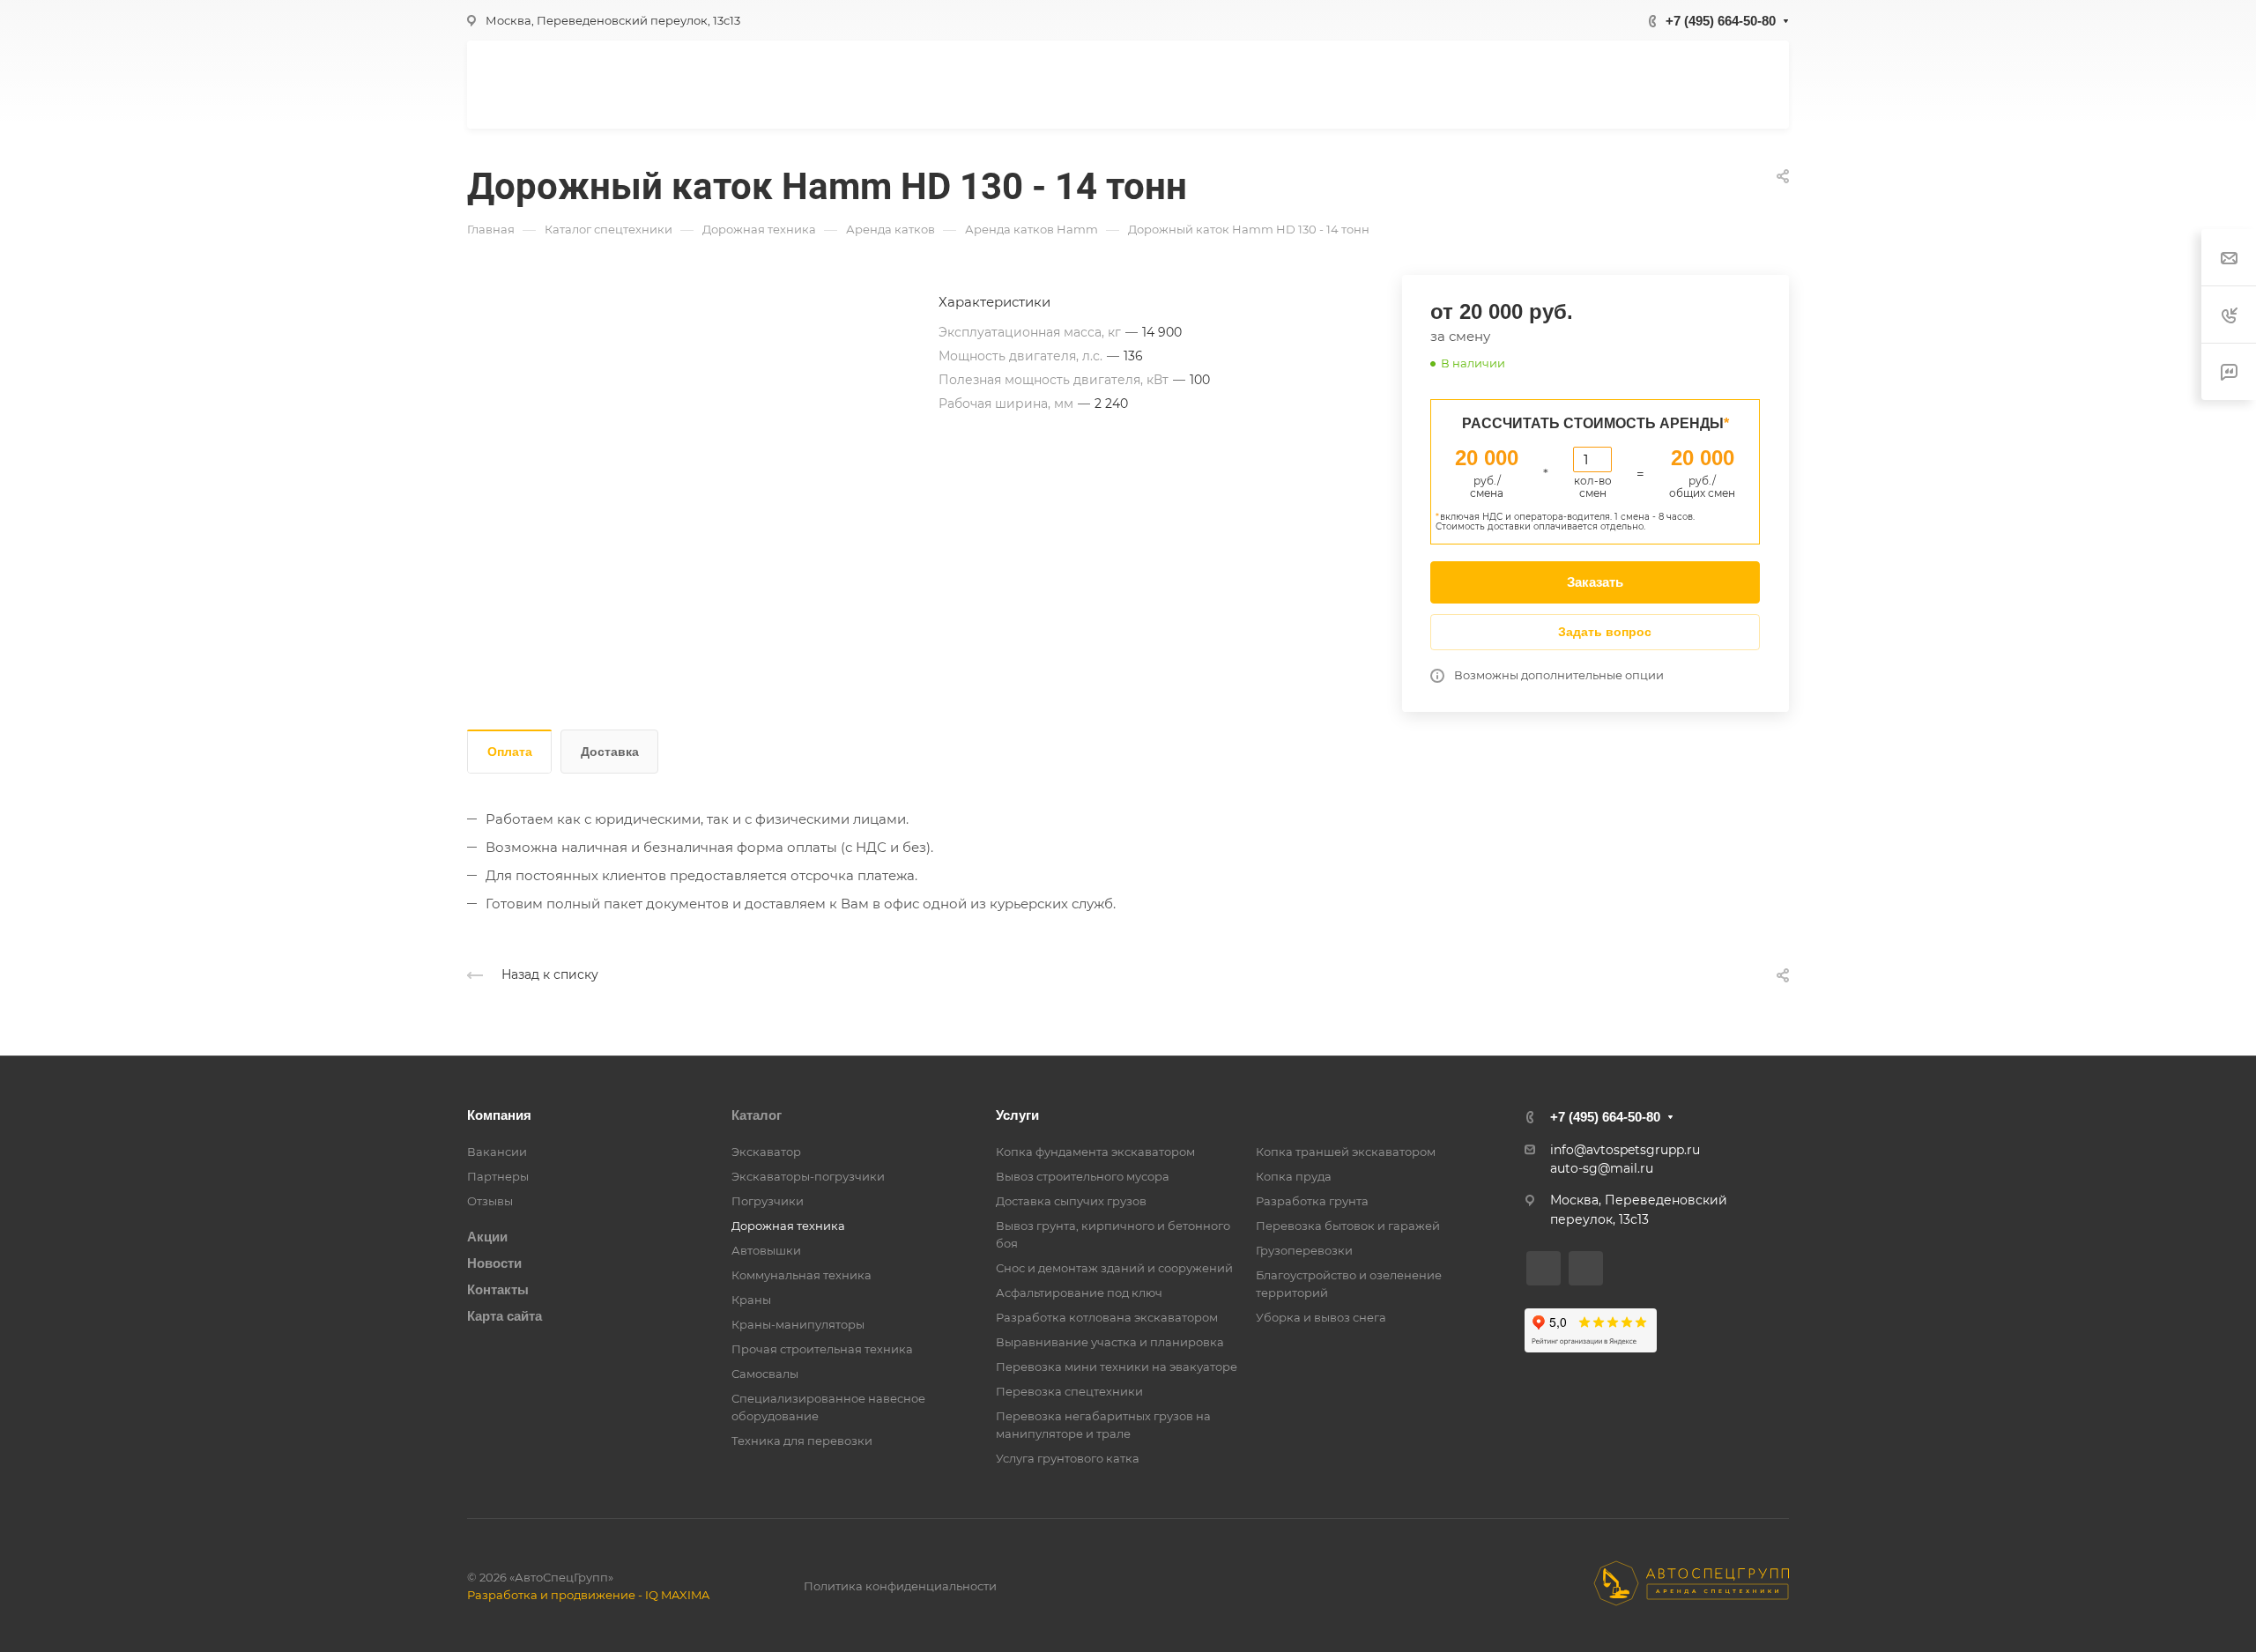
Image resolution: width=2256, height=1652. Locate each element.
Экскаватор (766, 1152)
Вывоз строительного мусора (1083, 1176)
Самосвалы (765, 1374)
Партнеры (498, 1176)
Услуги (1017, 1115)
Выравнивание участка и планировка (1110, 1342)
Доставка (610, 752)
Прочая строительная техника (822, 1349)
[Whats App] (1544, 1268)
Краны (751, 1300)
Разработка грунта (1312, 1201)
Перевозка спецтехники (1069, 1391)
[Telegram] (1586, 1268)
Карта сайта (505, 1316)
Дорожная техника (788, 1226)
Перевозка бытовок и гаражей (1348, 1226)
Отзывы (490, 1201)
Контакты (498, 1289)
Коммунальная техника (801, 1275)
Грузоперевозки (1304, 1250)
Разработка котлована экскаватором (1107, 1317)
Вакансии (497, 1152)
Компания (499, 1115)
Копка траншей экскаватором (1346, 1152)
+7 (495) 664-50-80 (1721, 21)
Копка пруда (1294, 1176)
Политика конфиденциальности (900, 1586)
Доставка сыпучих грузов (1071, 1201)
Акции (487, 1237)
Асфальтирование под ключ (1079, 1293)
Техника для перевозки (802, 1441)
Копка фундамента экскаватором (1095, 1152)
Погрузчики (768, 1201)
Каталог (757, 1115)
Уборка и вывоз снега (1321, 1317)
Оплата (510, 752)
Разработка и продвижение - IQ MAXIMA (588, 1595)
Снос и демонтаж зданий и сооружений (1114, 1268)
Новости (494, 1263)
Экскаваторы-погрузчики (808, 1176)
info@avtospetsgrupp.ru (1625, 1150)
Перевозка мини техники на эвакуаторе (1117, 1367)
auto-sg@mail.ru (1602, 1168)
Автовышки (766, 1250)
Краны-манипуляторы (798, 1324)
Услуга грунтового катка (1068, 1458)
